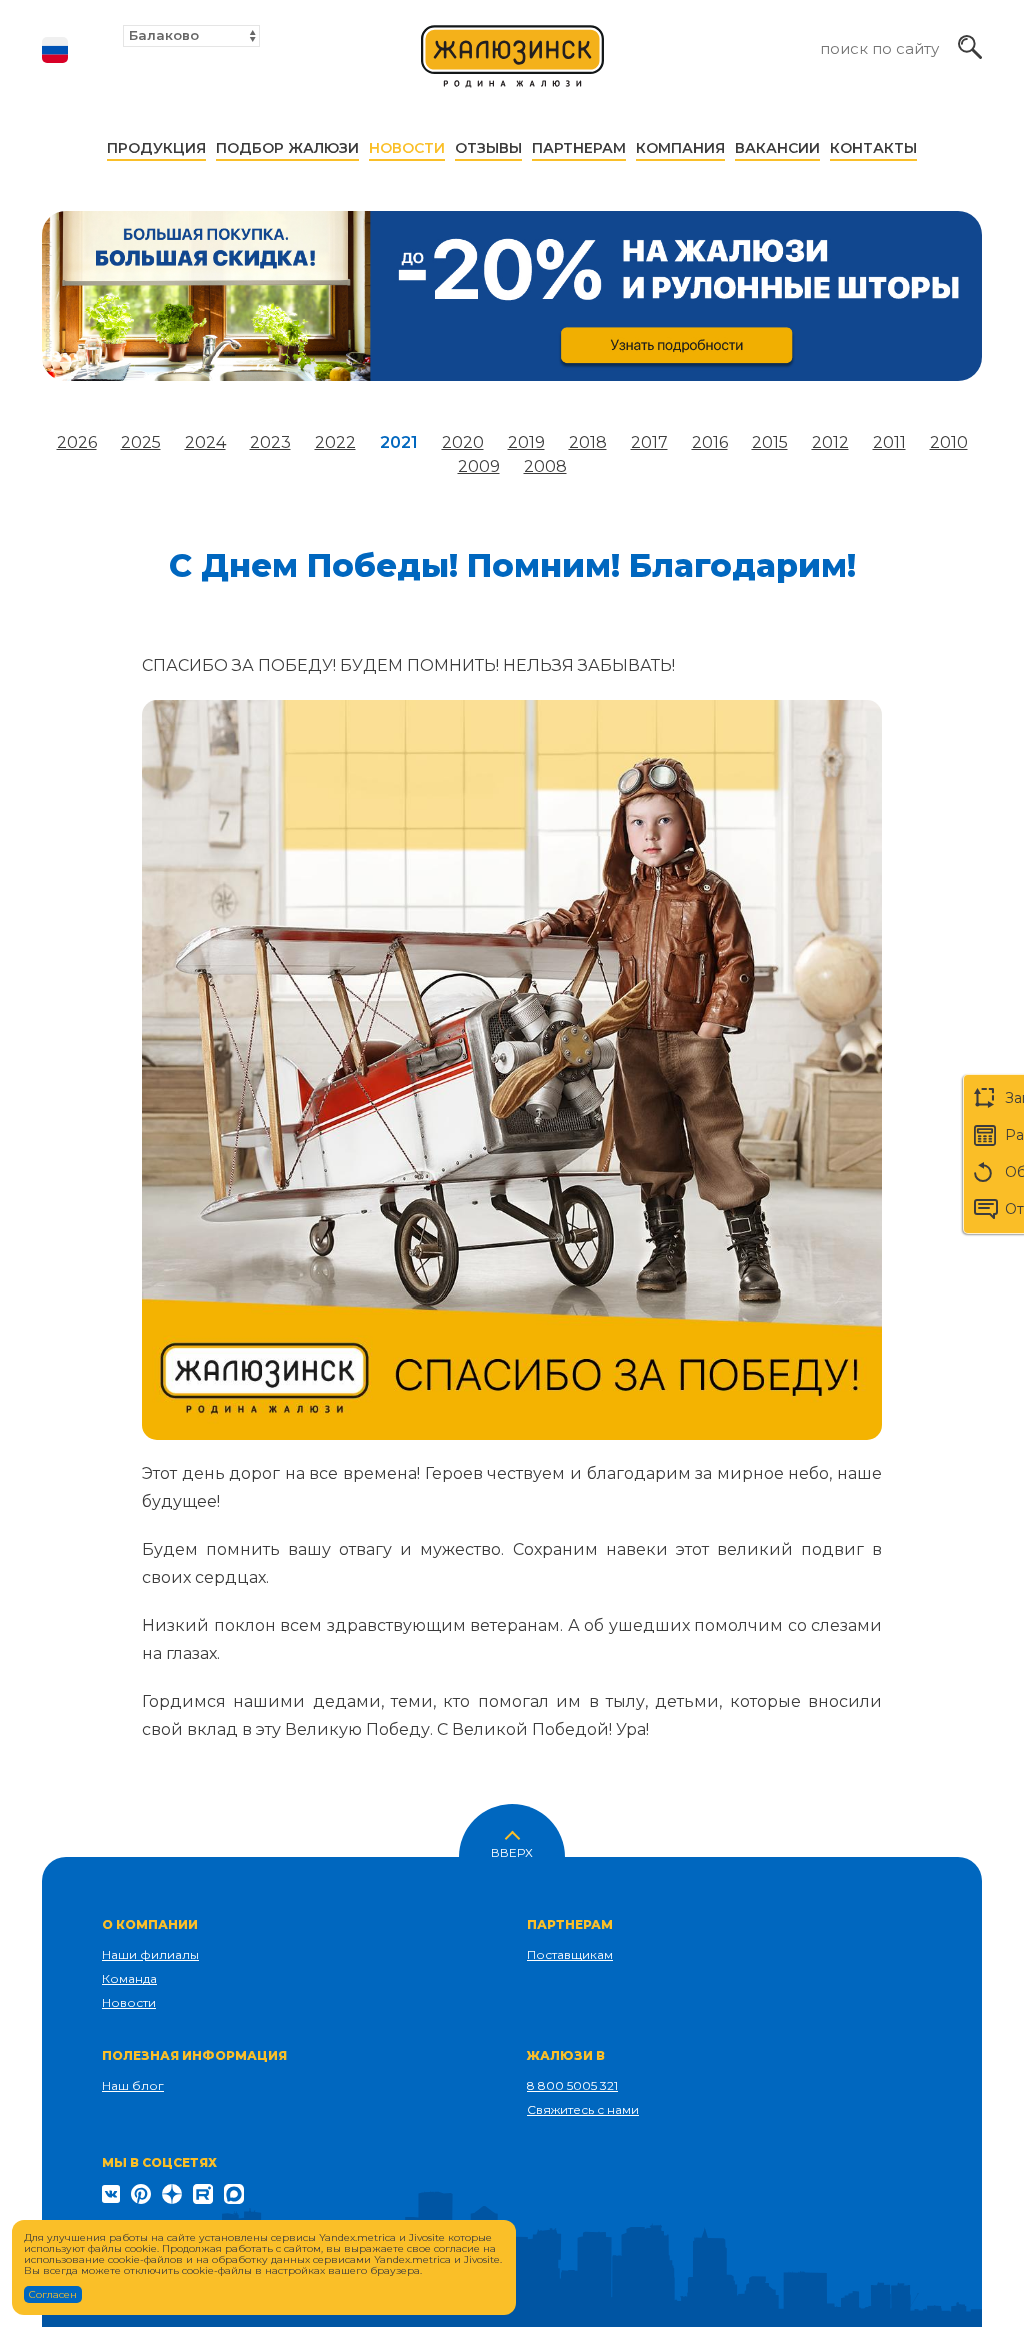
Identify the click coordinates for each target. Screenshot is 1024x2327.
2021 (399, 442)
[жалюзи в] (513, 65)
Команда (129, 1978)
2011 (889, 442)
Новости (407, 148)
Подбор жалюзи (287, 148)
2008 (545, 466)
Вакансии (777, 148)
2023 (270, 442)
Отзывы (488, 148)
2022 (335, 442)
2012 (830, 442)
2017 (649, 442)
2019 (526, 442)
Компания (680, 148)
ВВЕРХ (512, 1851)
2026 (77, 442)
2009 (479, 466)
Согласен (53, 2294)
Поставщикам (570, 1954)
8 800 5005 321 (572, 2085)
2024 (205, 442)
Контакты (873, 148)
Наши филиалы (150, 1954)
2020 (463, 442)
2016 (710, 442)
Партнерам (579, 148)
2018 (588, 442)
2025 (141, 442)
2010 (949, 442)
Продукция (156, 148)
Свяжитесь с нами (583, 2109)
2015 (770, 442)
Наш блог (133, 2085)
